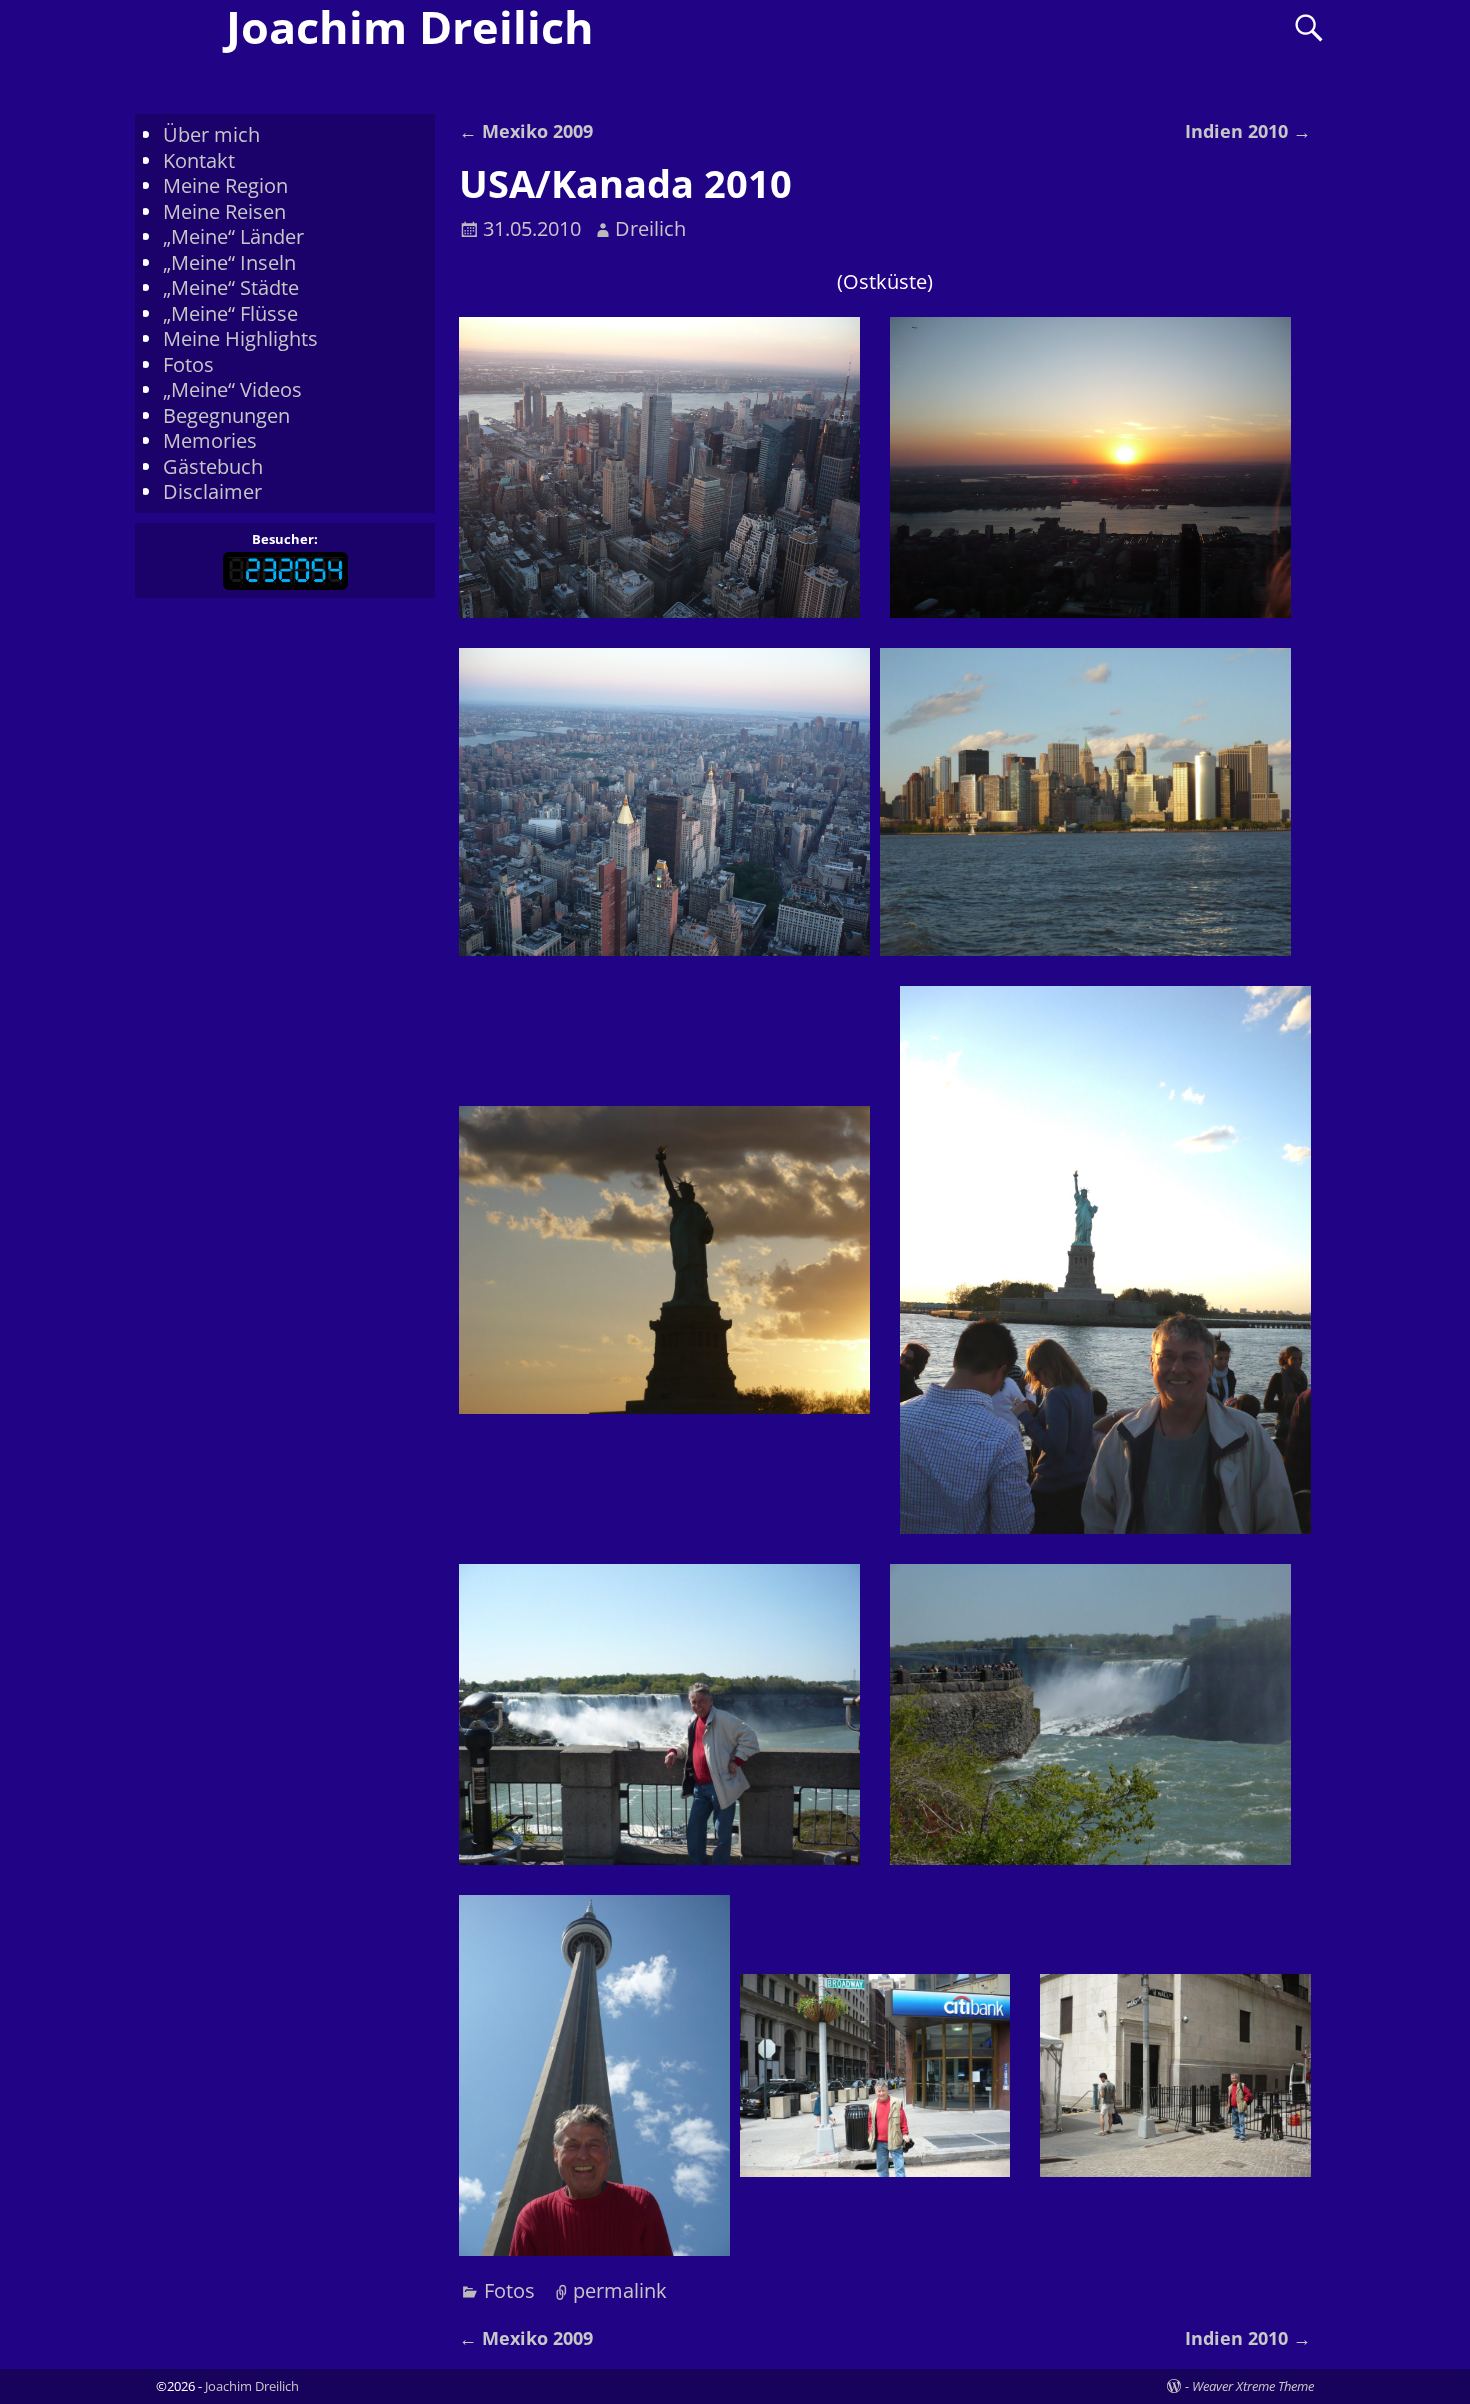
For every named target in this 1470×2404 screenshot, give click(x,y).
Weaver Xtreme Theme (1253, 2386)
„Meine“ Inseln (229, 262)
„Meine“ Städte (231, 287)
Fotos (509, 2290)
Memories (210, 440)
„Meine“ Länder (233, 236)
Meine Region (225, 185)
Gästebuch (213, 466)
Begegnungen (226, 415)
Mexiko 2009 (526, 131)
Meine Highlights (240, 338)
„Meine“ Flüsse (230, 313)
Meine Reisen (224, 211)
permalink (620, 2290)
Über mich (211, 134)
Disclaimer (212, 491)
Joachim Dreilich (252, 2386)
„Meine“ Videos (232, 389)
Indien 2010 (1248, 131)
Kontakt (199, 160)
